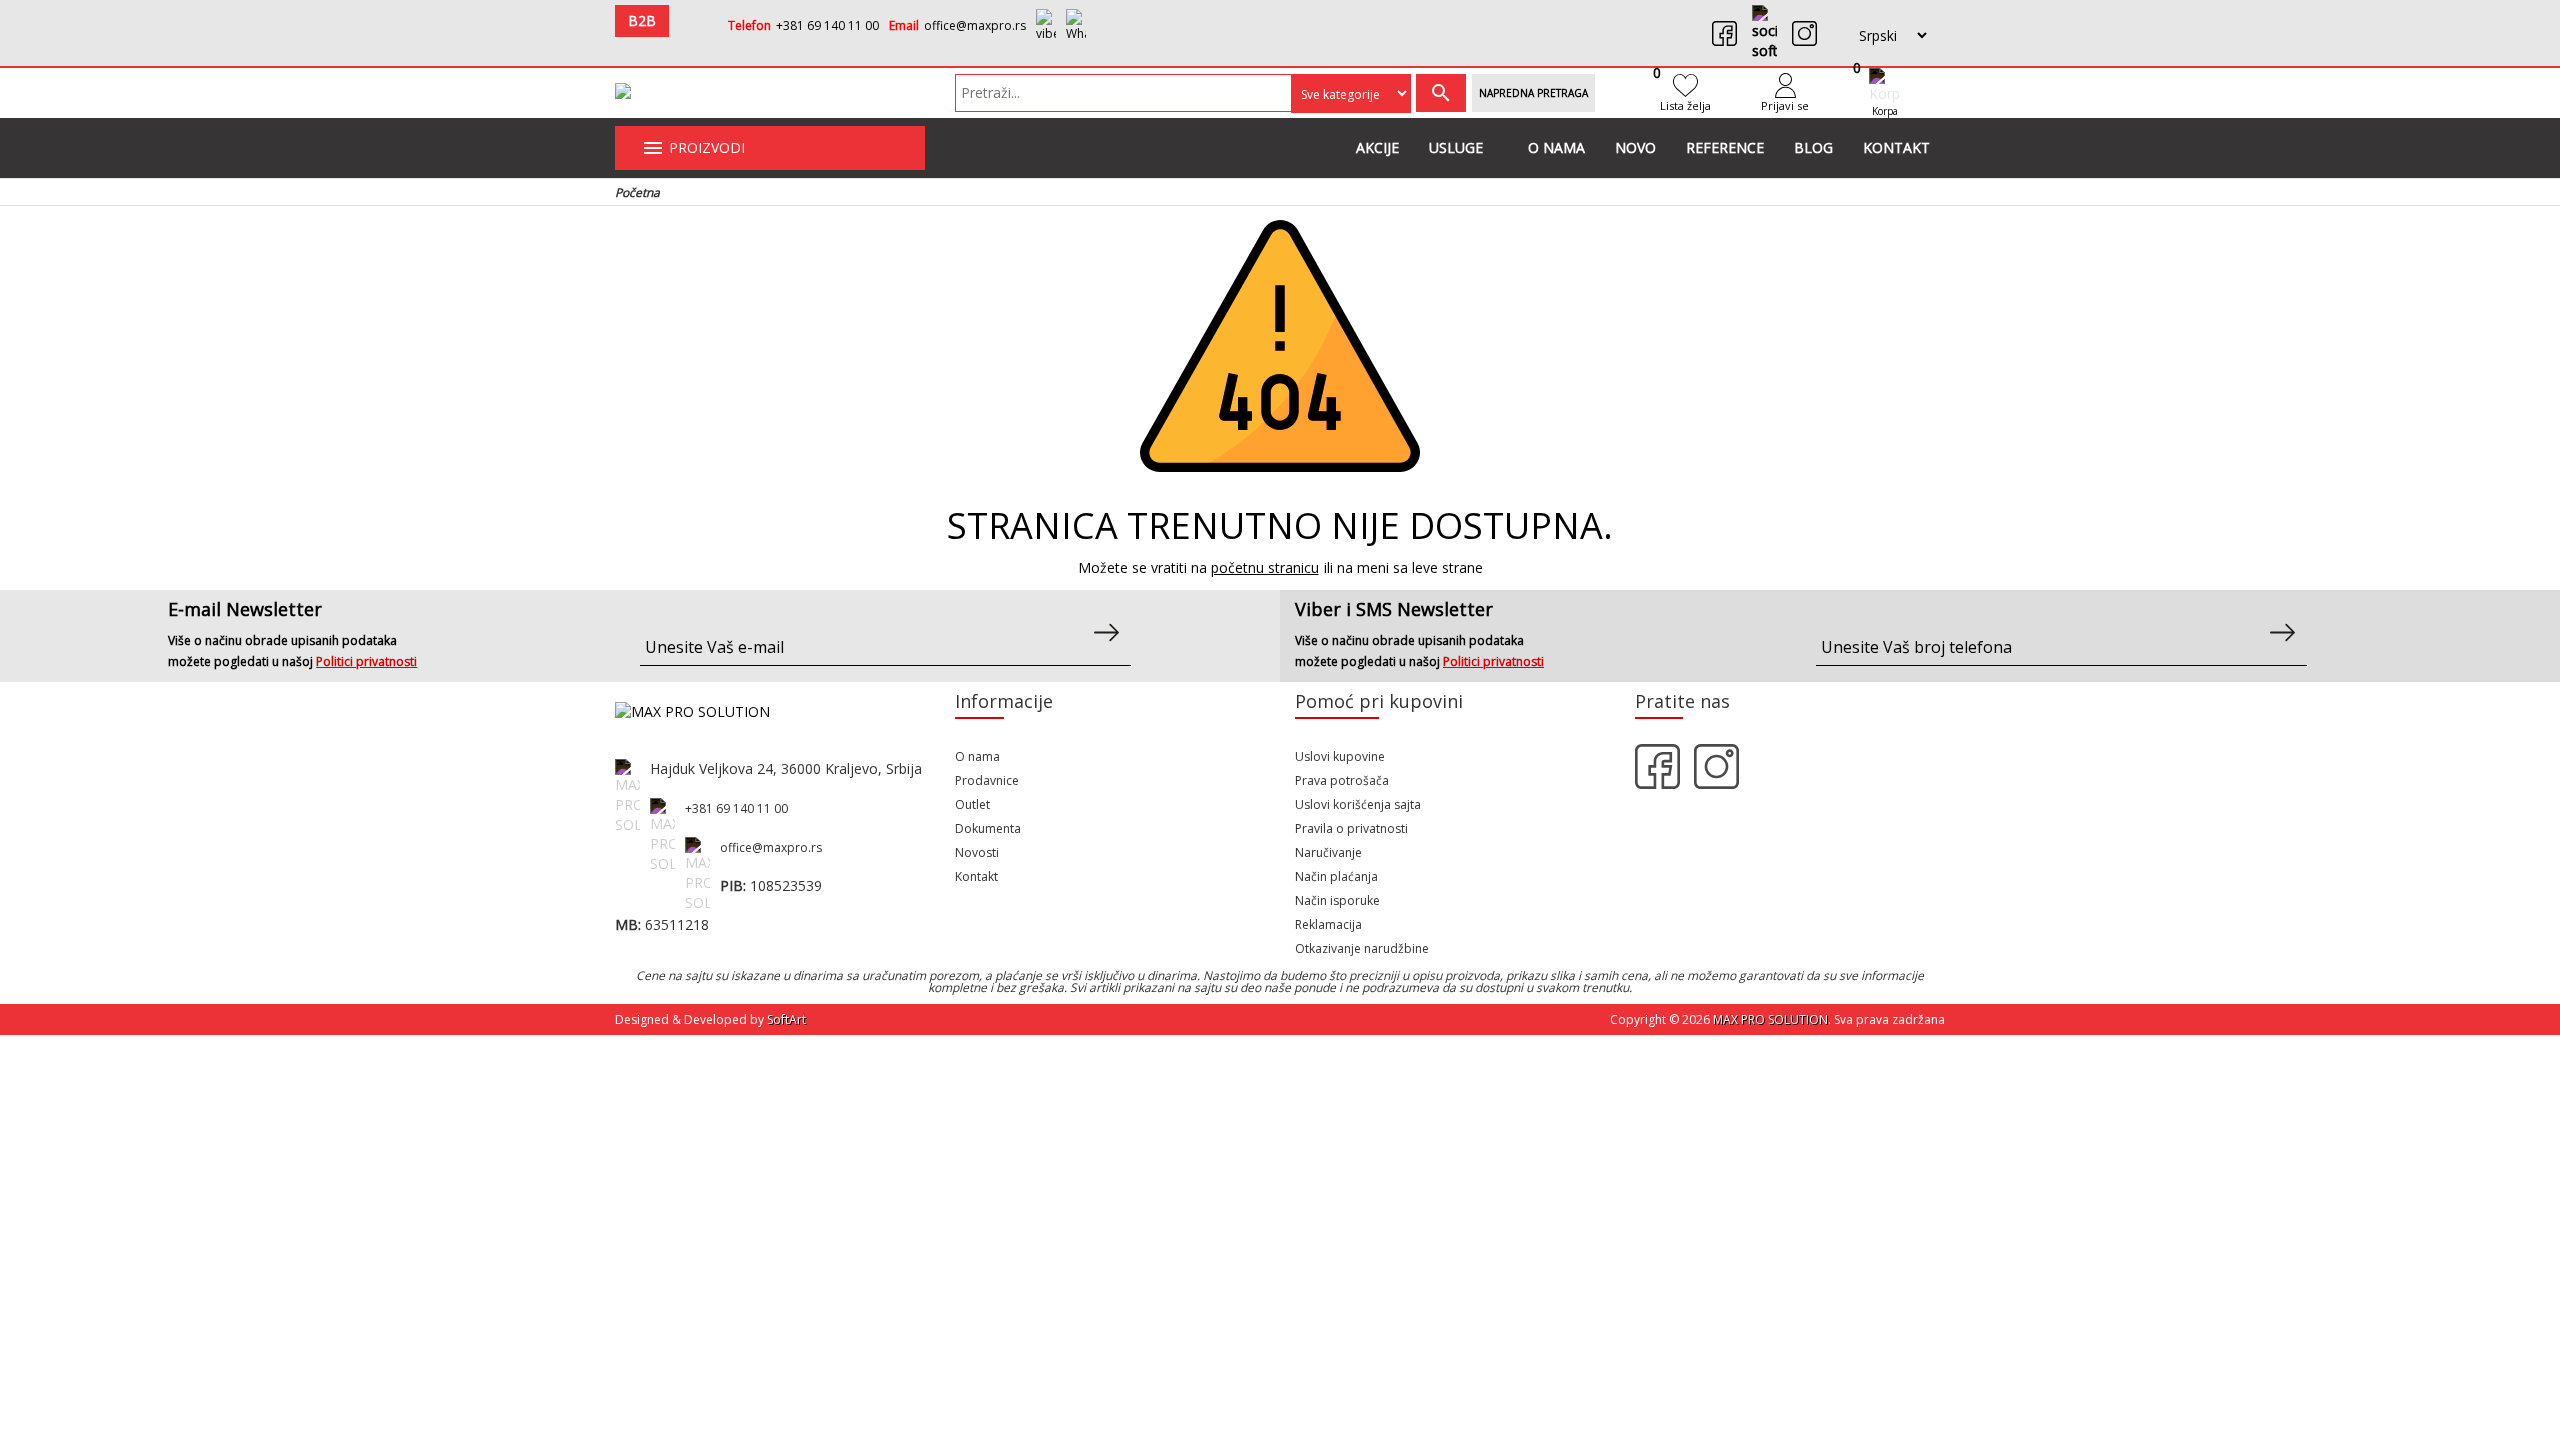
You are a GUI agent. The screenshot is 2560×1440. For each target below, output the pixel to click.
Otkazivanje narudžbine (1362, 948)
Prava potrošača (1342, 780)
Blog (1813, 147)
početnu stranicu (1265, 567)
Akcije (1377, 147)
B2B (642, 20)
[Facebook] (1724, 33)
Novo (1635, 147)
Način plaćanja (1336, 876)
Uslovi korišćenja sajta (1358, 804)
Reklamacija (1328, 924)
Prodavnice (987, 780)
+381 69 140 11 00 (827, 25)
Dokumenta (988, 828)
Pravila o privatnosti (1351, 828)
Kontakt (1896, 147)
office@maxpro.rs (975, 25)
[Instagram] (1804, 33)
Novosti (977, 852)
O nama (1556, 147)
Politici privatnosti (366, 661)
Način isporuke (1337, 900)
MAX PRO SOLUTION (1770, 1019)
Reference (1725, 147)
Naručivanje (1328, 852)
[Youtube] (1764, 33)
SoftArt (786, 1019)
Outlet (972, 804)
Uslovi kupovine (1340, 756)
